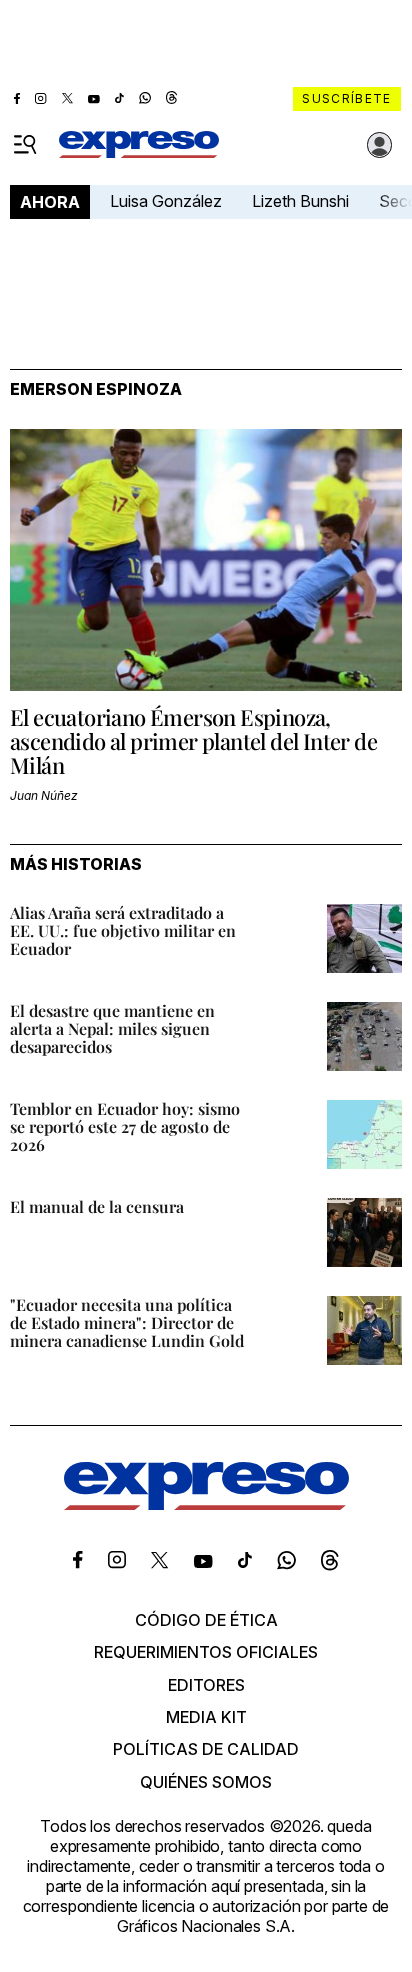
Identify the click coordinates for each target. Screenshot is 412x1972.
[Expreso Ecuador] (206, 1504)
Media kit (206, 1717)
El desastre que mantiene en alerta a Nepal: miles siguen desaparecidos (112, 1028)
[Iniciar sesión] (380, 145)
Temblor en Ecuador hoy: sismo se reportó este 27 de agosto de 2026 (125, 1126)
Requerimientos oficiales (206, 1652)
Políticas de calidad (206, 1749)
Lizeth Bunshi (300, 201)
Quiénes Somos (206, 1782)
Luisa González (166, 201)
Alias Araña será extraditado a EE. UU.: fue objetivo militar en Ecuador (123, 930)
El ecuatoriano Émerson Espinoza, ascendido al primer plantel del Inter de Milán (193, 741)
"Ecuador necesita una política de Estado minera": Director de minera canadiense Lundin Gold (127, 1322)
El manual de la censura (97, 1206)
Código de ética (206, 1620)
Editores (206, 1685)
